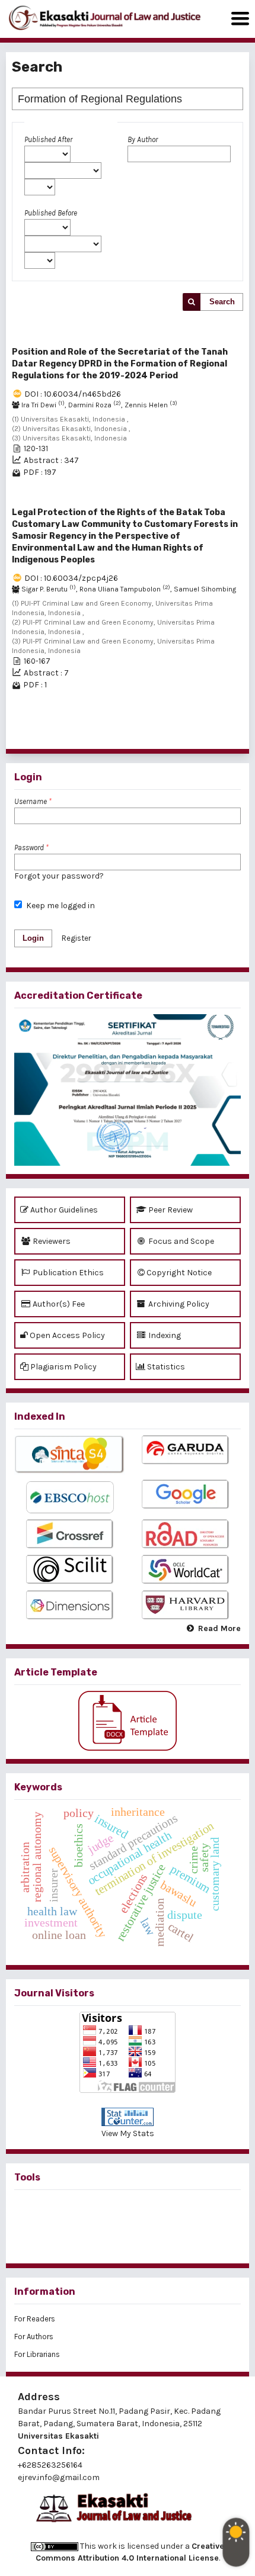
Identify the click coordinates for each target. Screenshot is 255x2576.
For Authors (34, 2337)
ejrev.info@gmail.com (59, 2477)
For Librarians (37, 2354)
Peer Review (170, 1210)
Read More (219, 1628)
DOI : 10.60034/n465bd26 (73, 394)
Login (33, 938)
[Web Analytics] (128, 2117)
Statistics (165, 1367)
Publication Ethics (67, 1273)
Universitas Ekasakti (58, 2436)
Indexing (164, 1335)
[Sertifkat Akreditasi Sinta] (128, 1090)
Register (76, 938)
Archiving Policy (178, 1304)
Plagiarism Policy (63, 1367)
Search (222, 302)
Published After (48, 139)
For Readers (35, 2319)
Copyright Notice (179, 1273)
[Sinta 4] (70, 1455)
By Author (143, 139)
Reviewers (51, 1241)
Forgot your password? (59, 876)
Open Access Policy (66, 1335)
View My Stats (128, 2133)
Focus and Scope (180, 1241)
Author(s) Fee (58, 1304)
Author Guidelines (63, 1210)
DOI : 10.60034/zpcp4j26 (71, 578)
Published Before (51, 213)
